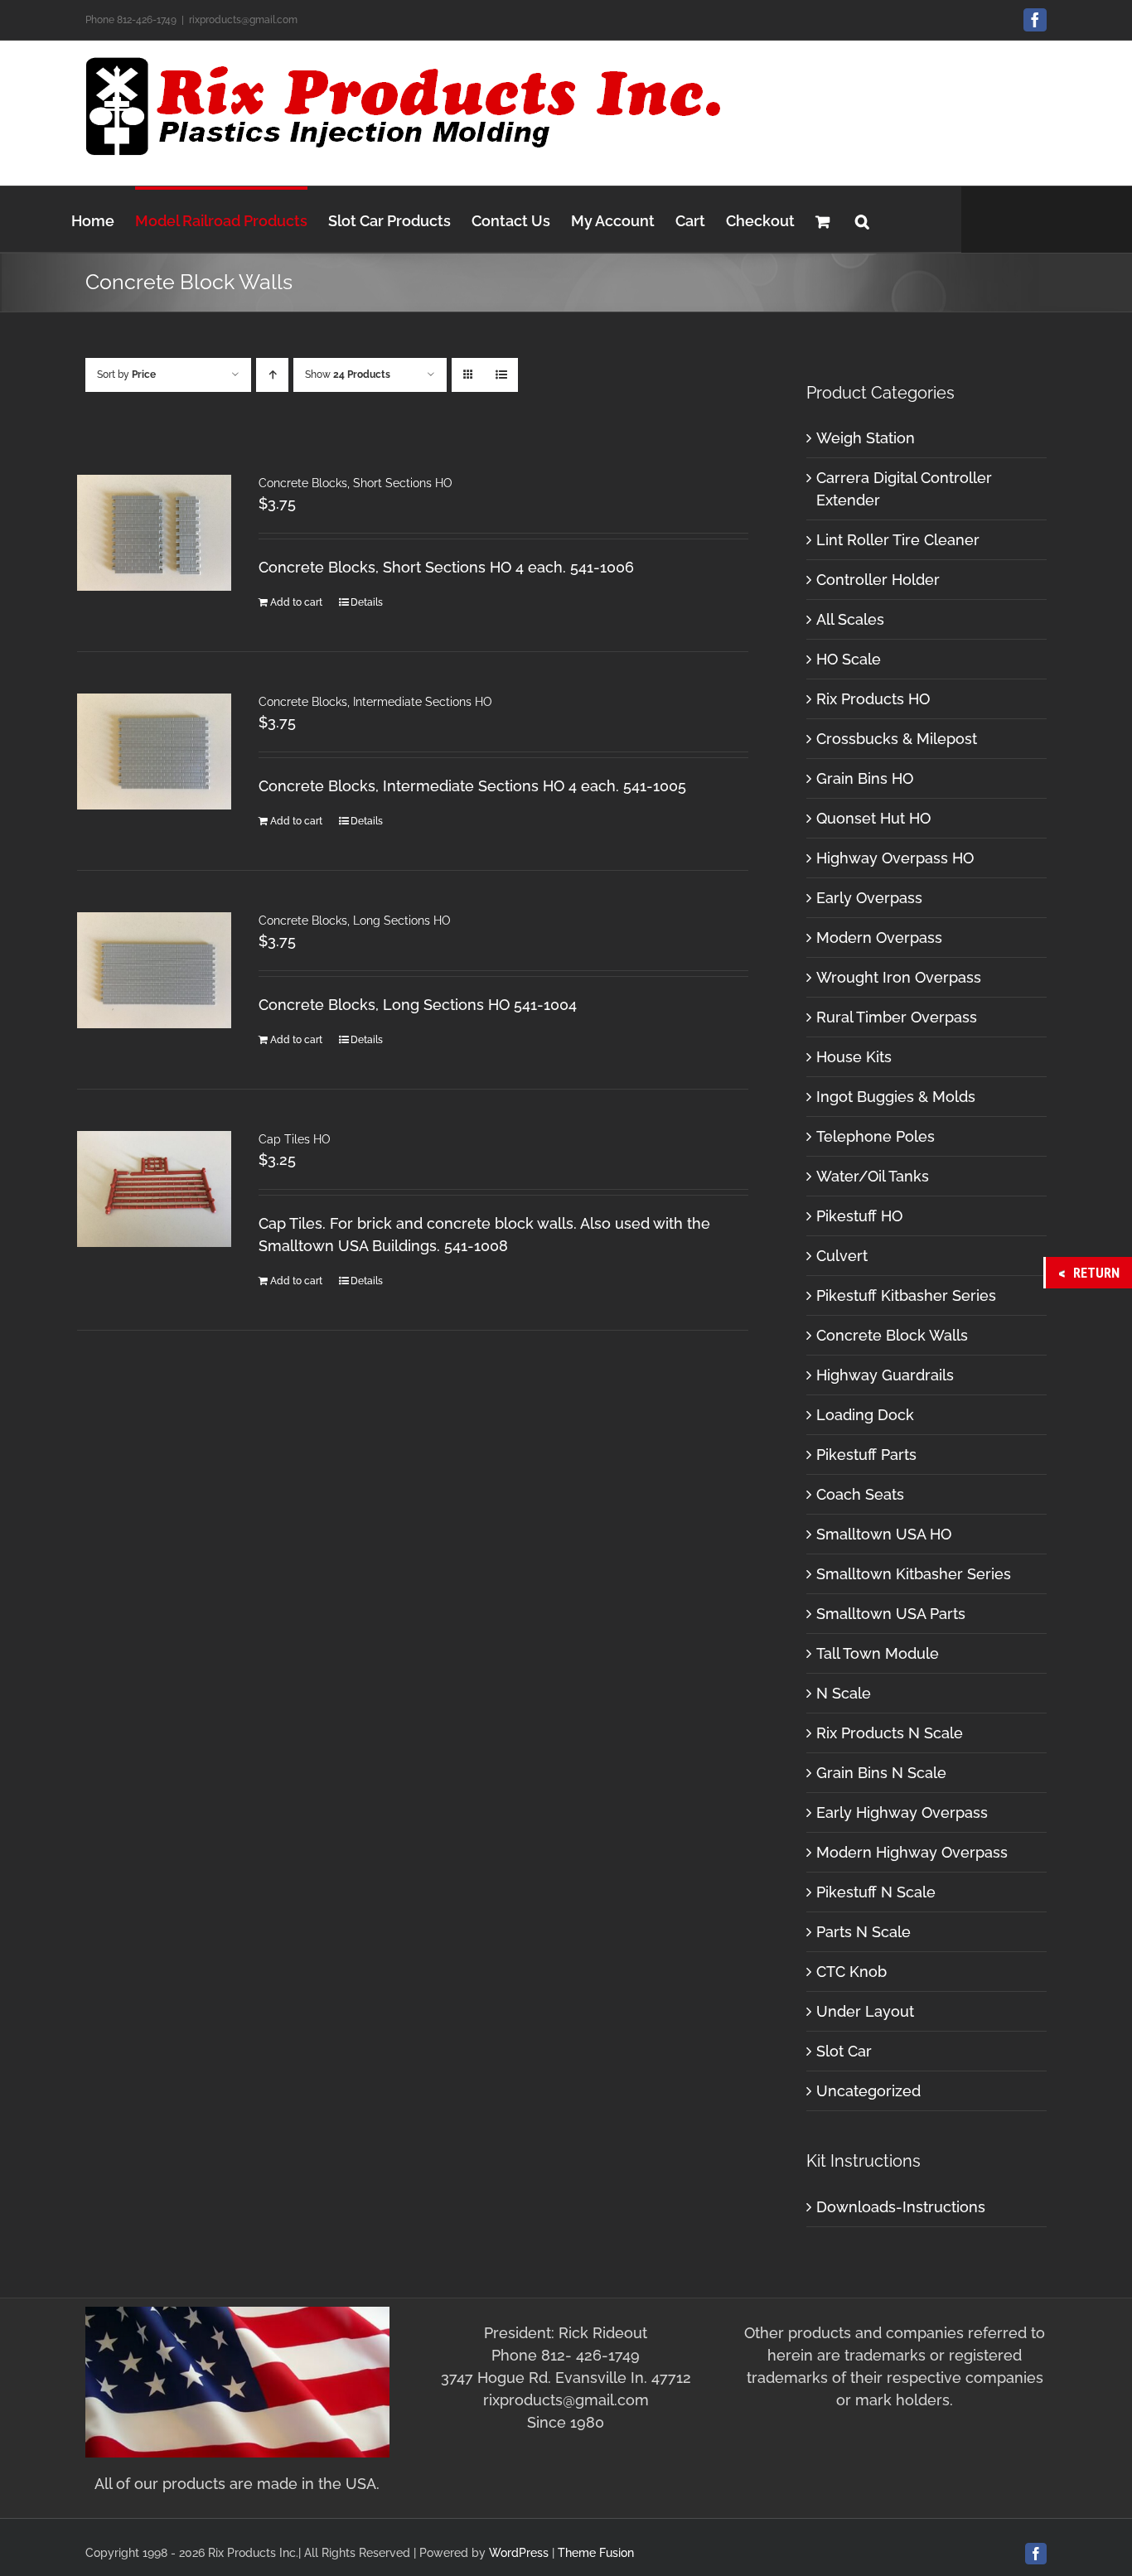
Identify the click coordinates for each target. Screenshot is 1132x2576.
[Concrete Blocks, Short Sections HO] (154, 533)
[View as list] (501, 375)
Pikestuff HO (859, 1216)
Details (367, 602)
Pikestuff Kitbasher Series (906, 1295)
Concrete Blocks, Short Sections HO (356, 483)
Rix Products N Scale (890, 1733)
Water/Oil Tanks (873, 1176)
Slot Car (844, 2051)
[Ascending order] (272, 375)
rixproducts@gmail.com (243, 20)
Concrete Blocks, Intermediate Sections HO (375, 702)
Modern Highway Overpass (912, 1852)
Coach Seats (860, 1494)
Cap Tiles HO (295, 1139)
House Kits (854, 1057)
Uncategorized (868, 2091)
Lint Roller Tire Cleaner (898, 540)
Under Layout (865, 2011)
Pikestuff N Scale (876, 1892)
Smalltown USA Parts (891, 1614)
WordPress (519, 2553)
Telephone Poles (876, 1136)
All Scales (850, 619)
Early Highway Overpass (902, 1812)
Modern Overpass (879, 938)
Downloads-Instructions (901, 2207)
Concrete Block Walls (892, 1335)
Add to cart (296, 602)
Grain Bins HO (865, 778)
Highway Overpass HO (895, 858)
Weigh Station (866, 438)
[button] (862, 219)
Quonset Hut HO (873, 818)
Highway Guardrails (885, 1375)
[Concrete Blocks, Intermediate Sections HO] (154, 752)
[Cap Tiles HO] (154, 1189)
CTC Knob (851, 1972)
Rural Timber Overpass (897, 1017)
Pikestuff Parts (866, 1455)
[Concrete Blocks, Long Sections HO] (154, 970)
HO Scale (849, 659)
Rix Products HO (873, 699)
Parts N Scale (864, 1932)
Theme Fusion (596, 2553)
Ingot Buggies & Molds (896, 1097)
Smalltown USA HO (884, 1534)
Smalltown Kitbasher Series (914, 1574)
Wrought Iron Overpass (899, 977)
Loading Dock (865, 1415)
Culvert (842, 1256)
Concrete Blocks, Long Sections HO (355, 921)
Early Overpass (869, 898)
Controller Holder (878, 580)
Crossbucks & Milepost (897, 739)
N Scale (844, 1693)
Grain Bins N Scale (881, 1773)
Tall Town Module (878, 1653)
